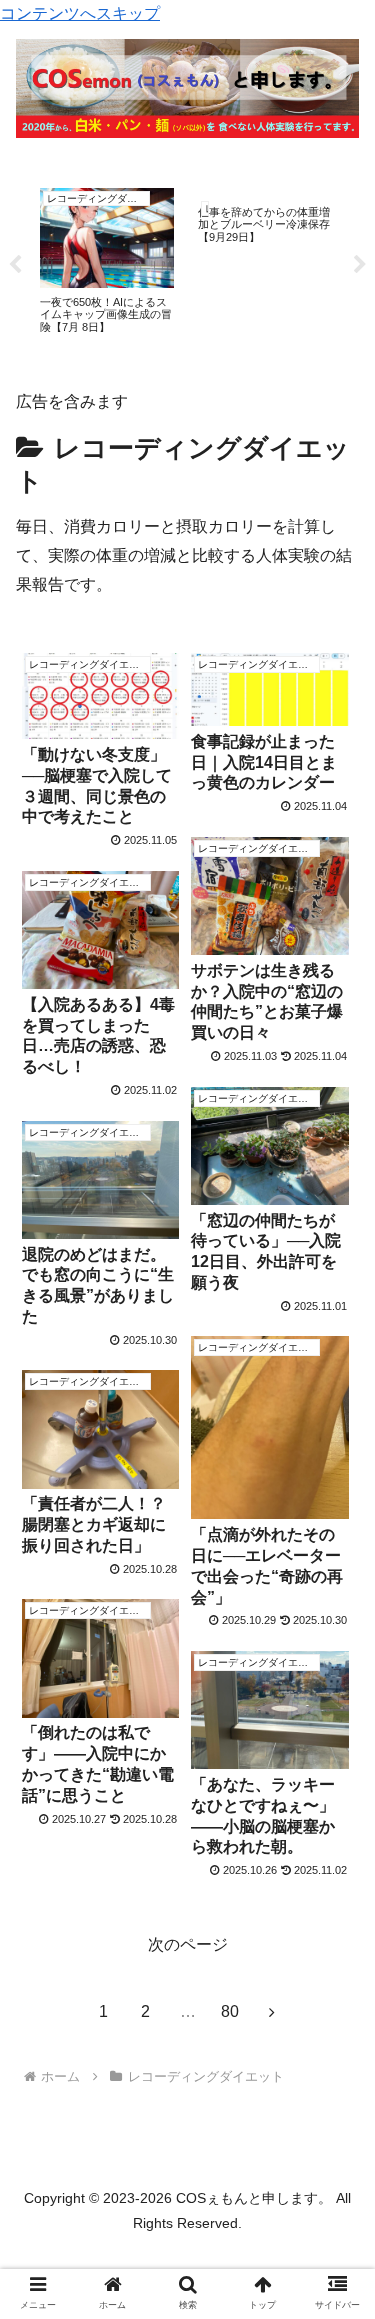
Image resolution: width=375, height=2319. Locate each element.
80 (230, 2011)
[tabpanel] (107, 261)
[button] (335, 1858)
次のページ (188, 1944)
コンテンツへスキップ (80, 13)
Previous (15, 265)
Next (360, 265)
